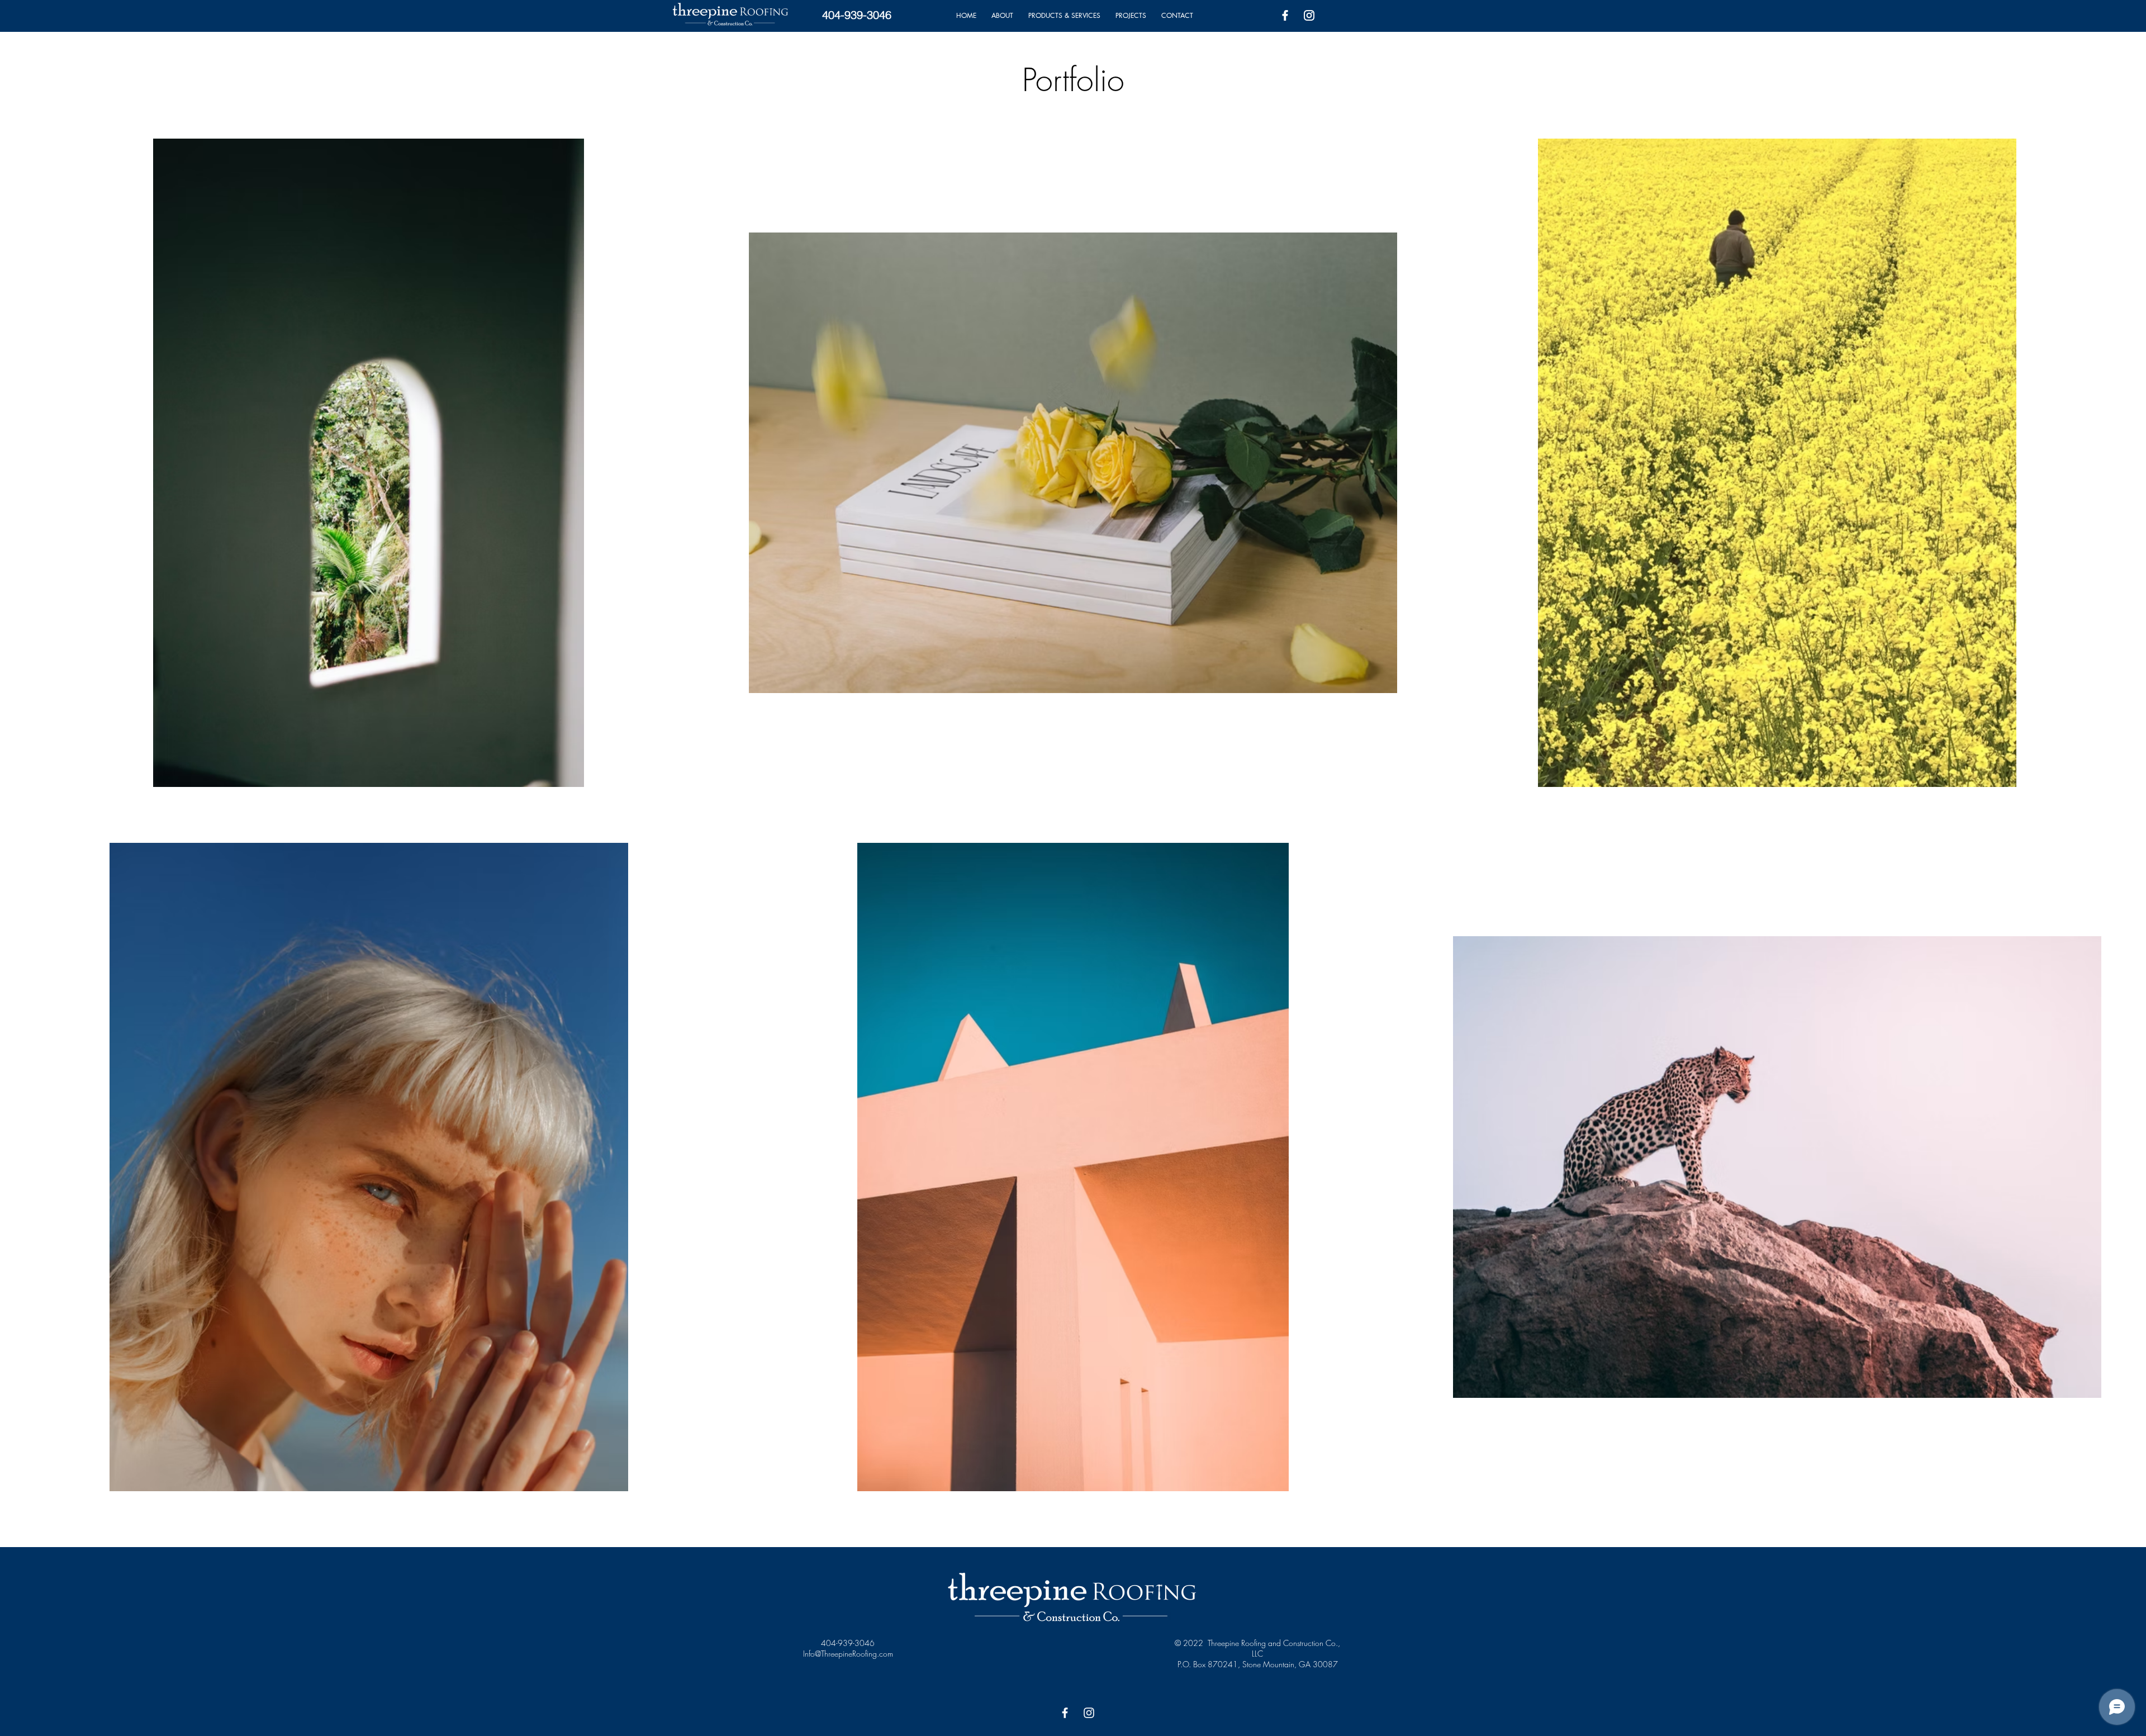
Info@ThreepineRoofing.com (848, 1654)
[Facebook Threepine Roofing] (1285, 15)
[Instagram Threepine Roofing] (1309, 15)
